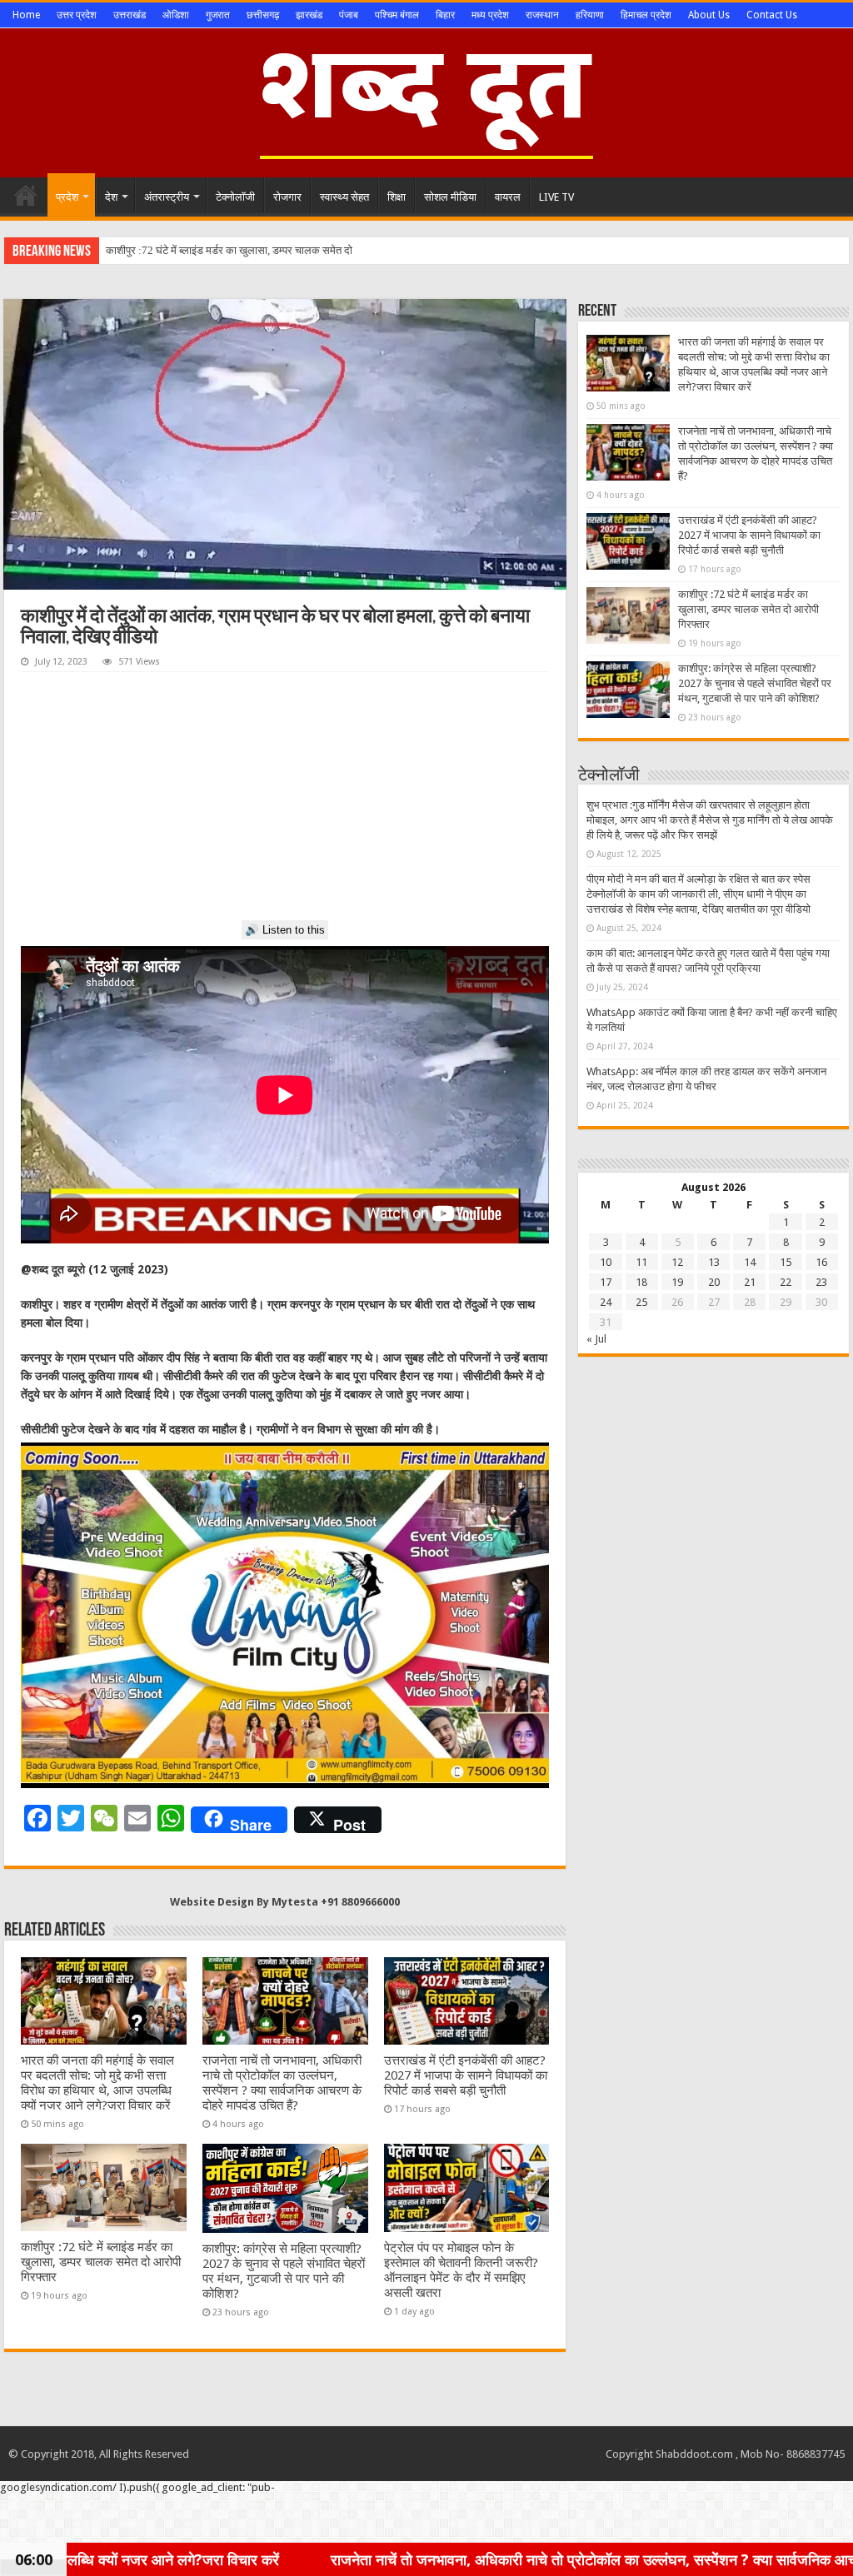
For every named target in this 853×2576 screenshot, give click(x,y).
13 (714, 1262)
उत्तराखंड (130, 15)
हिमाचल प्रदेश (646, 15)
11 (641, 1262)
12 (677, 1262)
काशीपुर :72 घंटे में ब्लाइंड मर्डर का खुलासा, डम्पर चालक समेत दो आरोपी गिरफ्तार (101, 2262)
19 (677, 1282)
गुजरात (218, 15)
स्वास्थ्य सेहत (344, 197)
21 (750, 1282)
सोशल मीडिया (450, 197)
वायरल (508, 197)
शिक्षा (397, 197)
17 (606, 1282)
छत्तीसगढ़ (263, 15)
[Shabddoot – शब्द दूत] (426, 100)
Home (26, 15)
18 (641, 1282)
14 (750, 1262)
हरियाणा (590, 15)
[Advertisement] (285, 797)
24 (606, 1302)
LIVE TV (556, 197)
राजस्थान (542, 15)
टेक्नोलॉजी (235, 197)
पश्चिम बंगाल (397, 15)
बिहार (445, 15)
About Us (709, 15)
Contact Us (772, 15)
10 (606, 1262)
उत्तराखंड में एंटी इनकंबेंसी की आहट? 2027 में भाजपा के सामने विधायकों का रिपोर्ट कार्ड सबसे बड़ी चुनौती (466, 2075)
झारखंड (309, 15)
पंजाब (349, 15)
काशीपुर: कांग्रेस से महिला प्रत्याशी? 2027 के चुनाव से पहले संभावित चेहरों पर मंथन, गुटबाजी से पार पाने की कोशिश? (284, 2271)
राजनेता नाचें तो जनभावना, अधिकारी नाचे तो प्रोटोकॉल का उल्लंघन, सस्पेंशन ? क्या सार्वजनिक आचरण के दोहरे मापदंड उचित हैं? (282, 2083)
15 (786, 1262)
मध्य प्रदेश (490, 15)
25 (641, 1302)
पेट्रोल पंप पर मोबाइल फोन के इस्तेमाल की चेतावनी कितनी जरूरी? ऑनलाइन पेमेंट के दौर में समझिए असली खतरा (461, 2270)
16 (821, 1262)
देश (111, 197)
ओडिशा (176, 15)
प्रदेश (67, 197)
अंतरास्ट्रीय (167, 197)
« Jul (596, 1339)
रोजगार (287, 197)
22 (786, 1282)
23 (821, 1282)
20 (714, 1282)
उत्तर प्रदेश (77, 15)
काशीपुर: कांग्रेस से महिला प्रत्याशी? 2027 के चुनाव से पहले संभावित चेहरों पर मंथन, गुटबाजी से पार (294, 250)
